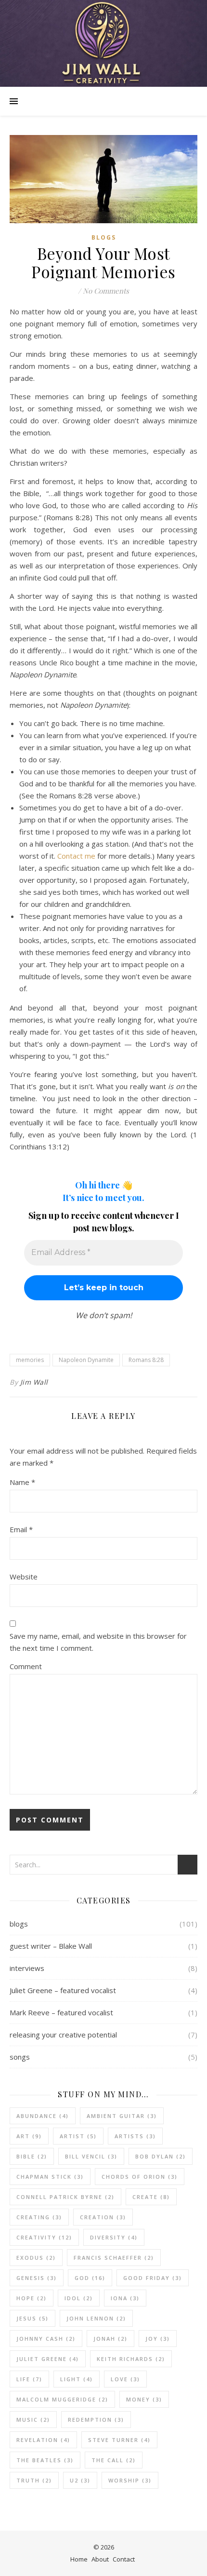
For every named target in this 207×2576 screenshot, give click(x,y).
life (29, 2379)
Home (79, 2559)
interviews (27, 1968)
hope (32, 2298)
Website (24, 1577)
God (90, 2278)
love (125, 2379)
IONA (125, 2298)
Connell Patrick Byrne (65, 2197)
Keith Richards (131, 2359)
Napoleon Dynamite (86, 1360)
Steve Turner (119, 2440)
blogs (104, 237)
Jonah (110, 2339)
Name (22, 1482)
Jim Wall (34, 1382)
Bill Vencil (91, 2156)
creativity (44, 2237)
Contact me (76, 856)
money (144, 2399)
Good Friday (153, 2278)
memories (30, 1360)
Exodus (36, 2258)
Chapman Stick (50, 2177)
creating (39, 2217)
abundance (43, 2116)
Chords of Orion (140, 2177)
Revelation (43, 2440)
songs (20, 2057)
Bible (32, 2156)
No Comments (106, 291)
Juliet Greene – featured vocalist (63, 1990)
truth (34, 2480)
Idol (79, 2298)
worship (130, 2480)
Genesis (37, 2278)
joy (158, 2339)
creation (103, 2217)
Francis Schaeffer (114, 2258)
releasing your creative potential (63, 2035)
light (77, 2379)
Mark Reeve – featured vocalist (61, 2012)
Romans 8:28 (146, 1360)
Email (21, 1529)
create (151, 2197)
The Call (114, 2460)
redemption (96, 2420)
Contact (124, 2559)
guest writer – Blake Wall (51, 1946)
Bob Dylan (161, 2156)
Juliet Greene (48, 2359)
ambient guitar (122, 2116)
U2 (80, 2480)
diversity (114, 2237)
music (33, 2420)
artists (135, 2136)
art (29, 2136)
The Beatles (45, 2460)
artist (78, 2136)
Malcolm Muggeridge (62, 2399)
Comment (26, 1666)
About (100, 2559)
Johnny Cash (46, 2339)
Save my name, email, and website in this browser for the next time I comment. (98, 1642)
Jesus (32, 2318)
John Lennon (96, 2318)
